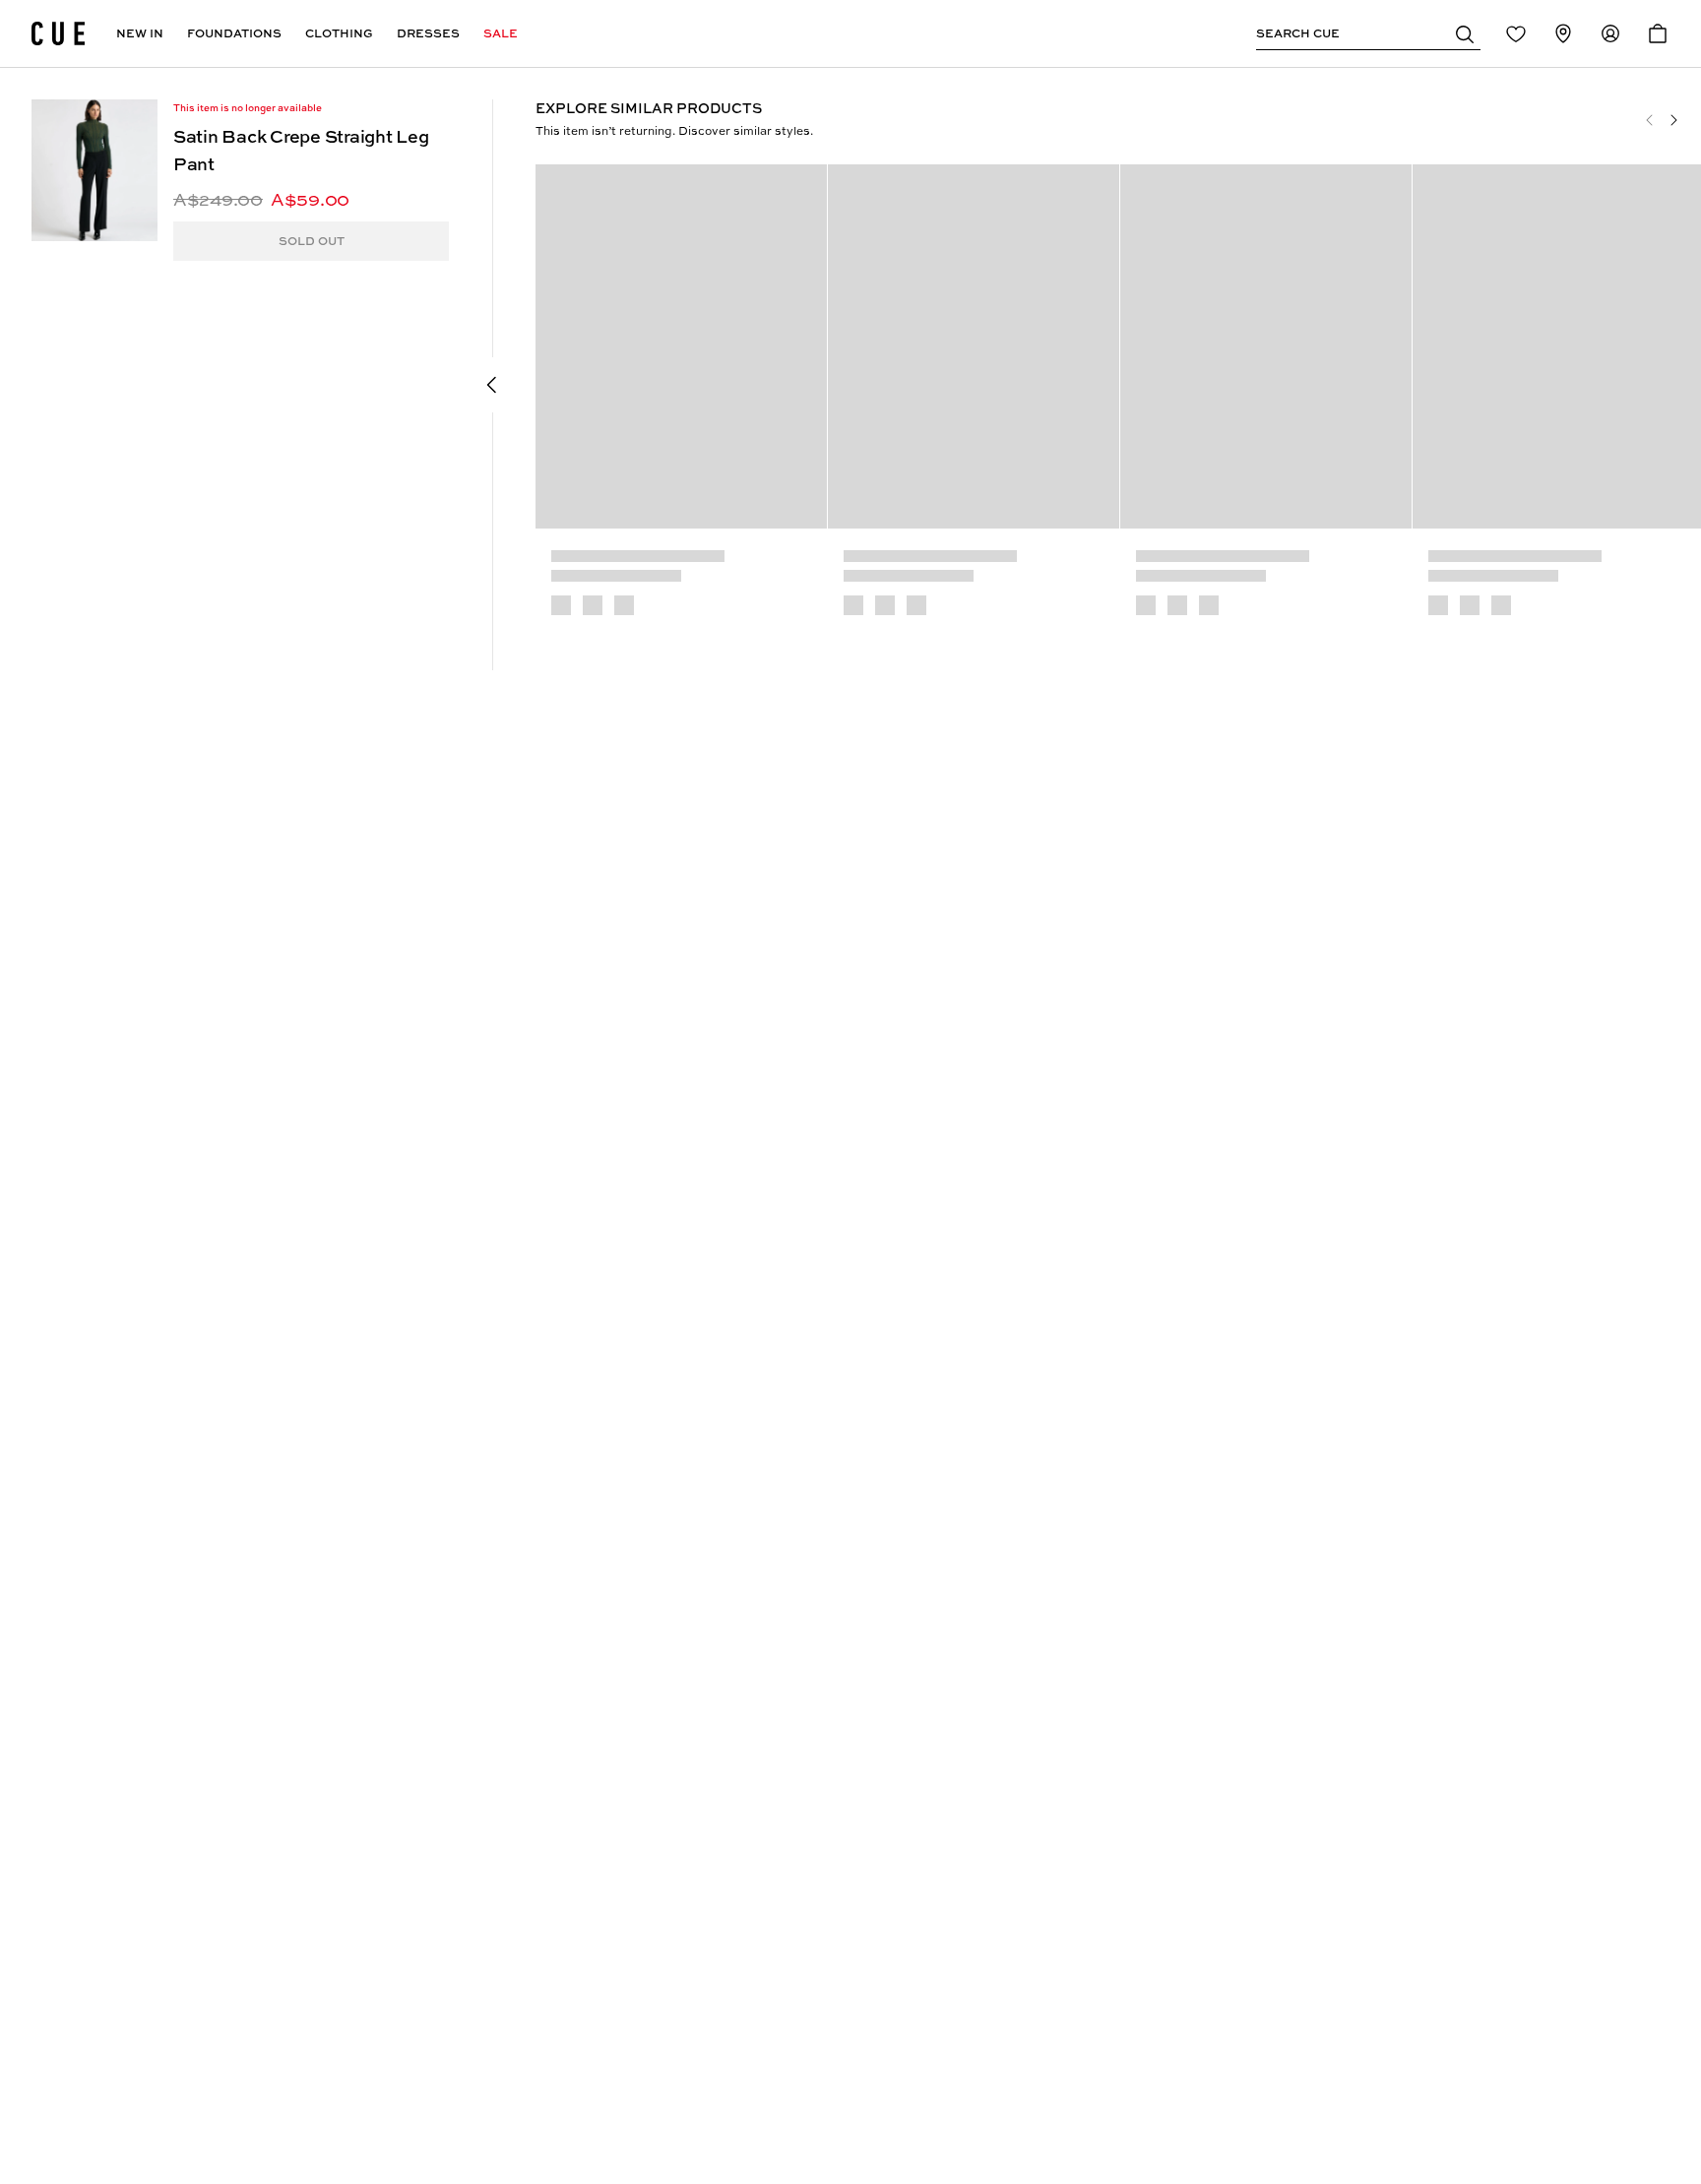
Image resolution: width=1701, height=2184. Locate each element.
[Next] (1673, 120)
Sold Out (312, 241)
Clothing (339, 33)
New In (140, 33)
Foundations (234, 33)
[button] (1465, 33)
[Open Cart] (1658, 33)
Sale (501, 33)
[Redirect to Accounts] (1610, 33)
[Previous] (1650, 120)
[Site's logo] (58, 33)
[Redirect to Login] (1516, 33)
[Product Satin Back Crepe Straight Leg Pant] (94, 170)
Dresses (428, 33)
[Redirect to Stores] (1563, 33)
